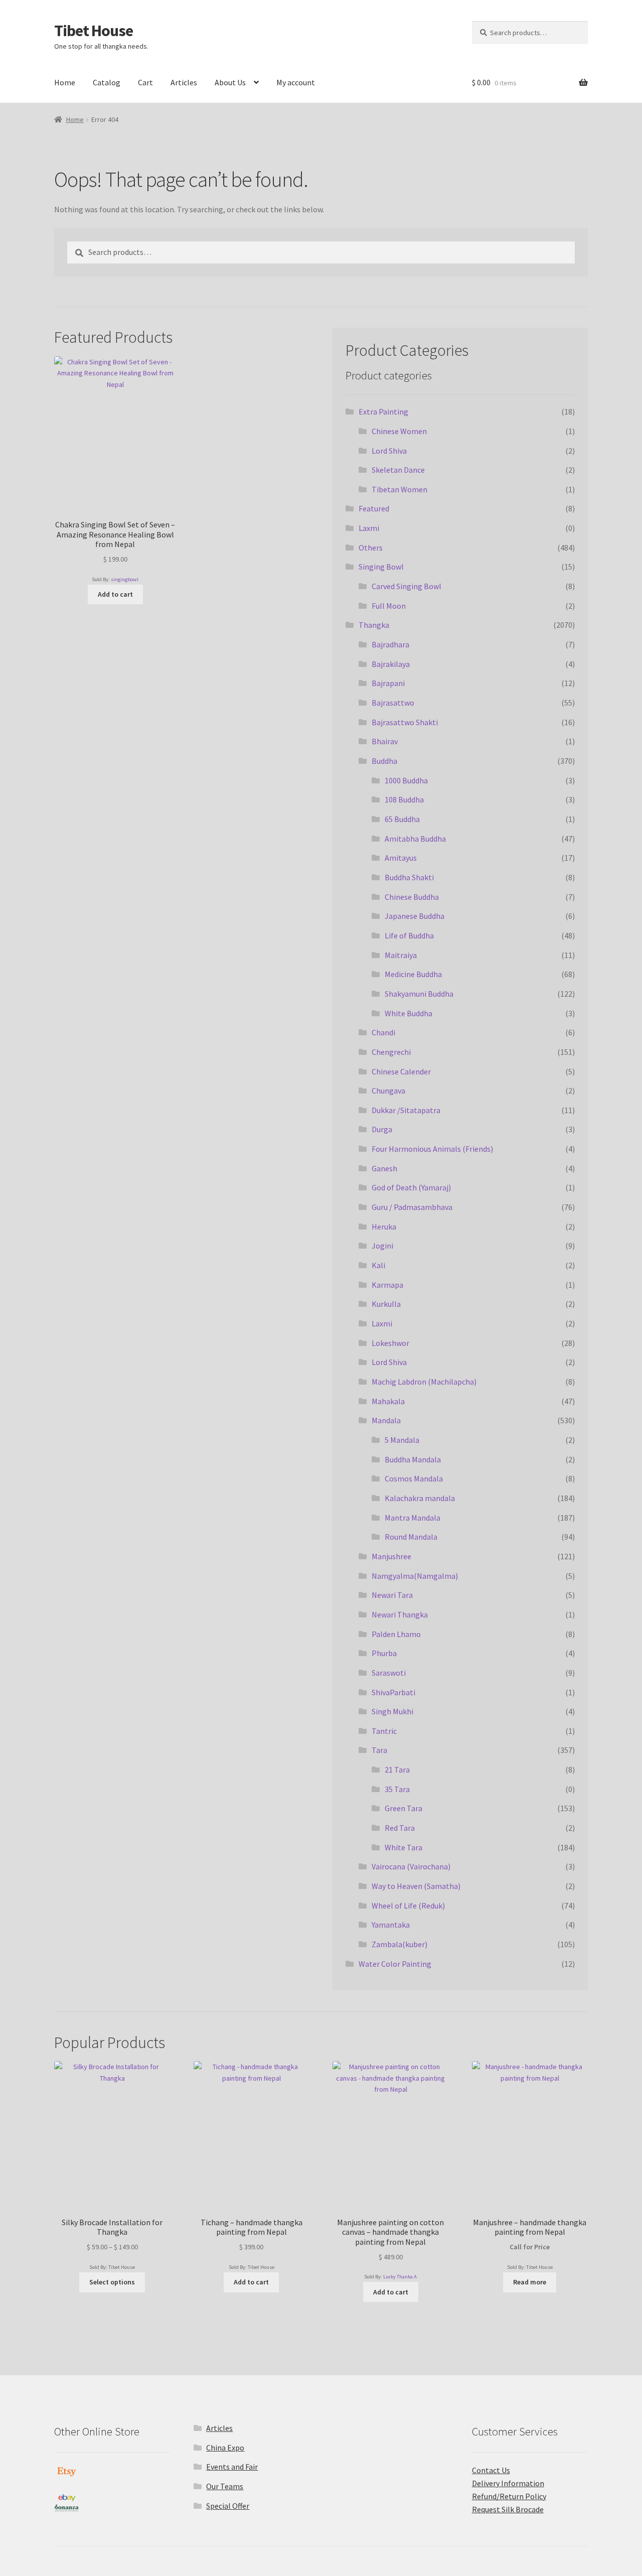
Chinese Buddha (412, 897)
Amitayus (401, 858)
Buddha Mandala (413, 1459)
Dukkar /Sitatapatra (406, 1110)
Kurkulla (386, 1304)
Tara (379, 1750)
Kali (378, 1265)
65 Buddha (402, 819)
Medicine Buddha (413, 974)
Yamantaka (391, 1925)
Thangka (374, 625)
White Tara (404, 1847)
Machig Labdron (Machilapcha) (424, 1382)
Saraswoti (389, 1673)
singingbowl (125, 579)
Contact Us (491, 2470)
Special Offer (228, 2506)
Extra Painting (383, 412)
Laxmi (369, 528)
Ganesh (384, 1168)
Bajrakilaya (391, 664)
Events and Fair (232, 2467)
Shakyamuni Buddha (419, 994)
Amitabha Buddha (415, 839)
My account (296, 82)
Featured (374, 508)
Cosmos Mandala (414, 1478)
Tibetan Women (399, 489)
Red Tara (400, 1828)
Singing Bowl (381, 567)
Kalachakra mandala (420, 1498)
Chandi (383, 1032)
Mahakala (388, 1401)
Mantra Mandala (413, 1518)
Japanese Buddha (415, 916)
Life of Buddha (409, 935)
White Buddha (409, 1013)
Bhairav (385, 741)
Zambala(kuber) (399, 1944)
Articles (184, 82)
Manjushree (391, 1556)
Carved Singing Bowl (407, 586)
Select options (112, 2282)
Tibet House (94, 31)
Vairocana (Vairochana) (411, 1866)
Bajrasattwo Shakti (405, 722)
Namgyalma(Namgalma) (415, 1576)
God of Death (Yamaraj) (411, 1187)
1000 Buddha (406, 780)
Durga (382, 1129)
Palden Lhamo (396, 1634)
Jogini (382, 1246)
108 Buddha (404, 799)
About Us (230, 82)
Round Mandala (411, 1537)
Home (65, 82)
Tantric (384, 1731)
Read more (530, 2282)
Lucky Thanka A (400, 2277)
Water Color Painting (395, 1964)
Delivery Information (508, 2483)
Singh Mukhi (392, 1711)
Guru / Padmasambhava (412, 1207)
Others (371, 548)
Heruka (384, 1227)
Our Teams (225, 2486)
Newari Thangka (400, 1614)
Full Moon (389, 606)
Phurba (384, 1653)
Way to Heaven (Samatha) (416, 1886)
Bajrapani (388, 683)
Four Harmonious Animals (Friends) (432, 1149)
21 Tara (397, 1770)
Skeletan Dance (398, 470)
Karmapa (387, 1285)
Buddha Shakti (409, 877)
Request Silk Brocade (508, 2509)
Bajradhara (390, 644)
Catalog (107, 82)
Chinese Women (399, 431)
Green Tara (404, 1808)
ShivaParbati (393, 1692)
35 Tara (397, 1789)
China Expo (225, 2448)
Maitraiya (401, 955)
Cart (145, 82)
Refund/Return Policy (509, 2496)
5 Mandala (402, 1440)
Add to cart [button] (115, 594)
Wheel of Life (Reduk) (408, 1906)
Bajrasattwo (393, 703)
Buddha (384, 761)
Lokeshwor (390, 1343)
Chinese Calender (401, 1071)
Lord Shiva (389, 451)
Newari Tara (392, 1595)
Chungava (388, 1091)
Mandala (386, 1420)
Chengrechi (391, 1052)
